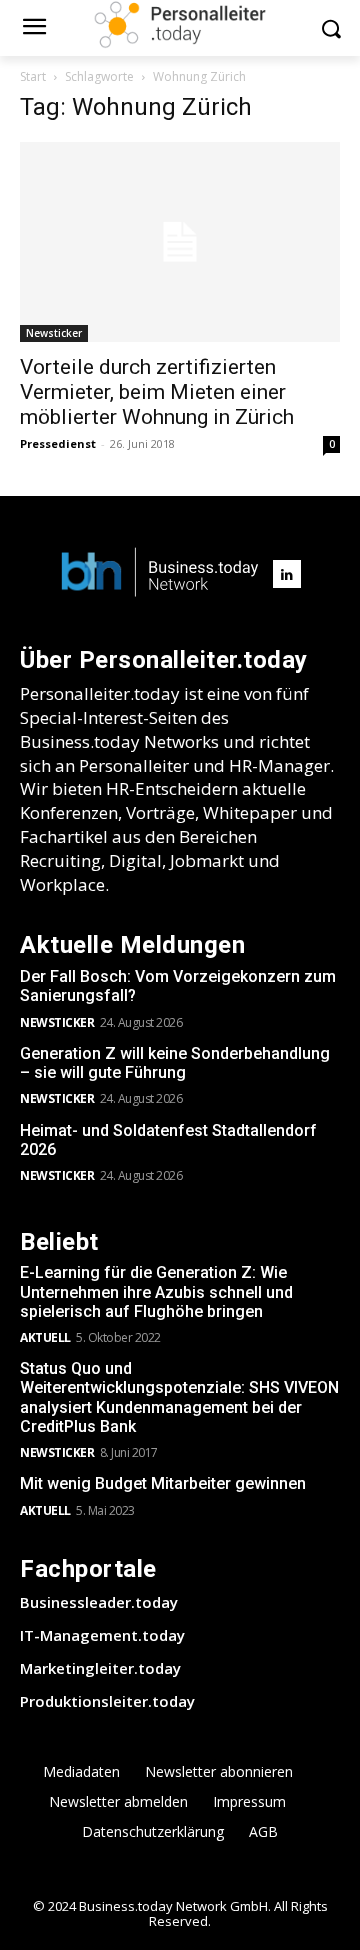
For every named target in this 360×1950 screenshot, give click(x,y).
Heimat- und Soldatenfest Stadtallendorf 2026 (168, 1140)
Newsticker (54, 333)
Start (33, 76)
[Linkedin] (287, 574)
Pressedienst (58, 443)
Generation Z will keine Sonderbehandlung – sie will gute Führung (175, 1063)
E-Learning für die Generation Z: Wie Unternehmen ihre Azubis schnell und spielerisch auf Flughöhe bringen (156, 1291)
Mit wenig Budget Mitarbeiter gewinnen (163, 1483)
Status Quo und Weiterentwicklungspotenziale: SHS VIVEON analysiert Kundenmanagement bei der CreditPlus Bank (179, 1397)
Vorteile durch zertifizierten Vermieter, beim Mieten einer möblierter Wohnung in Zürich (157, 392)
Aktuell (45, 1337)
